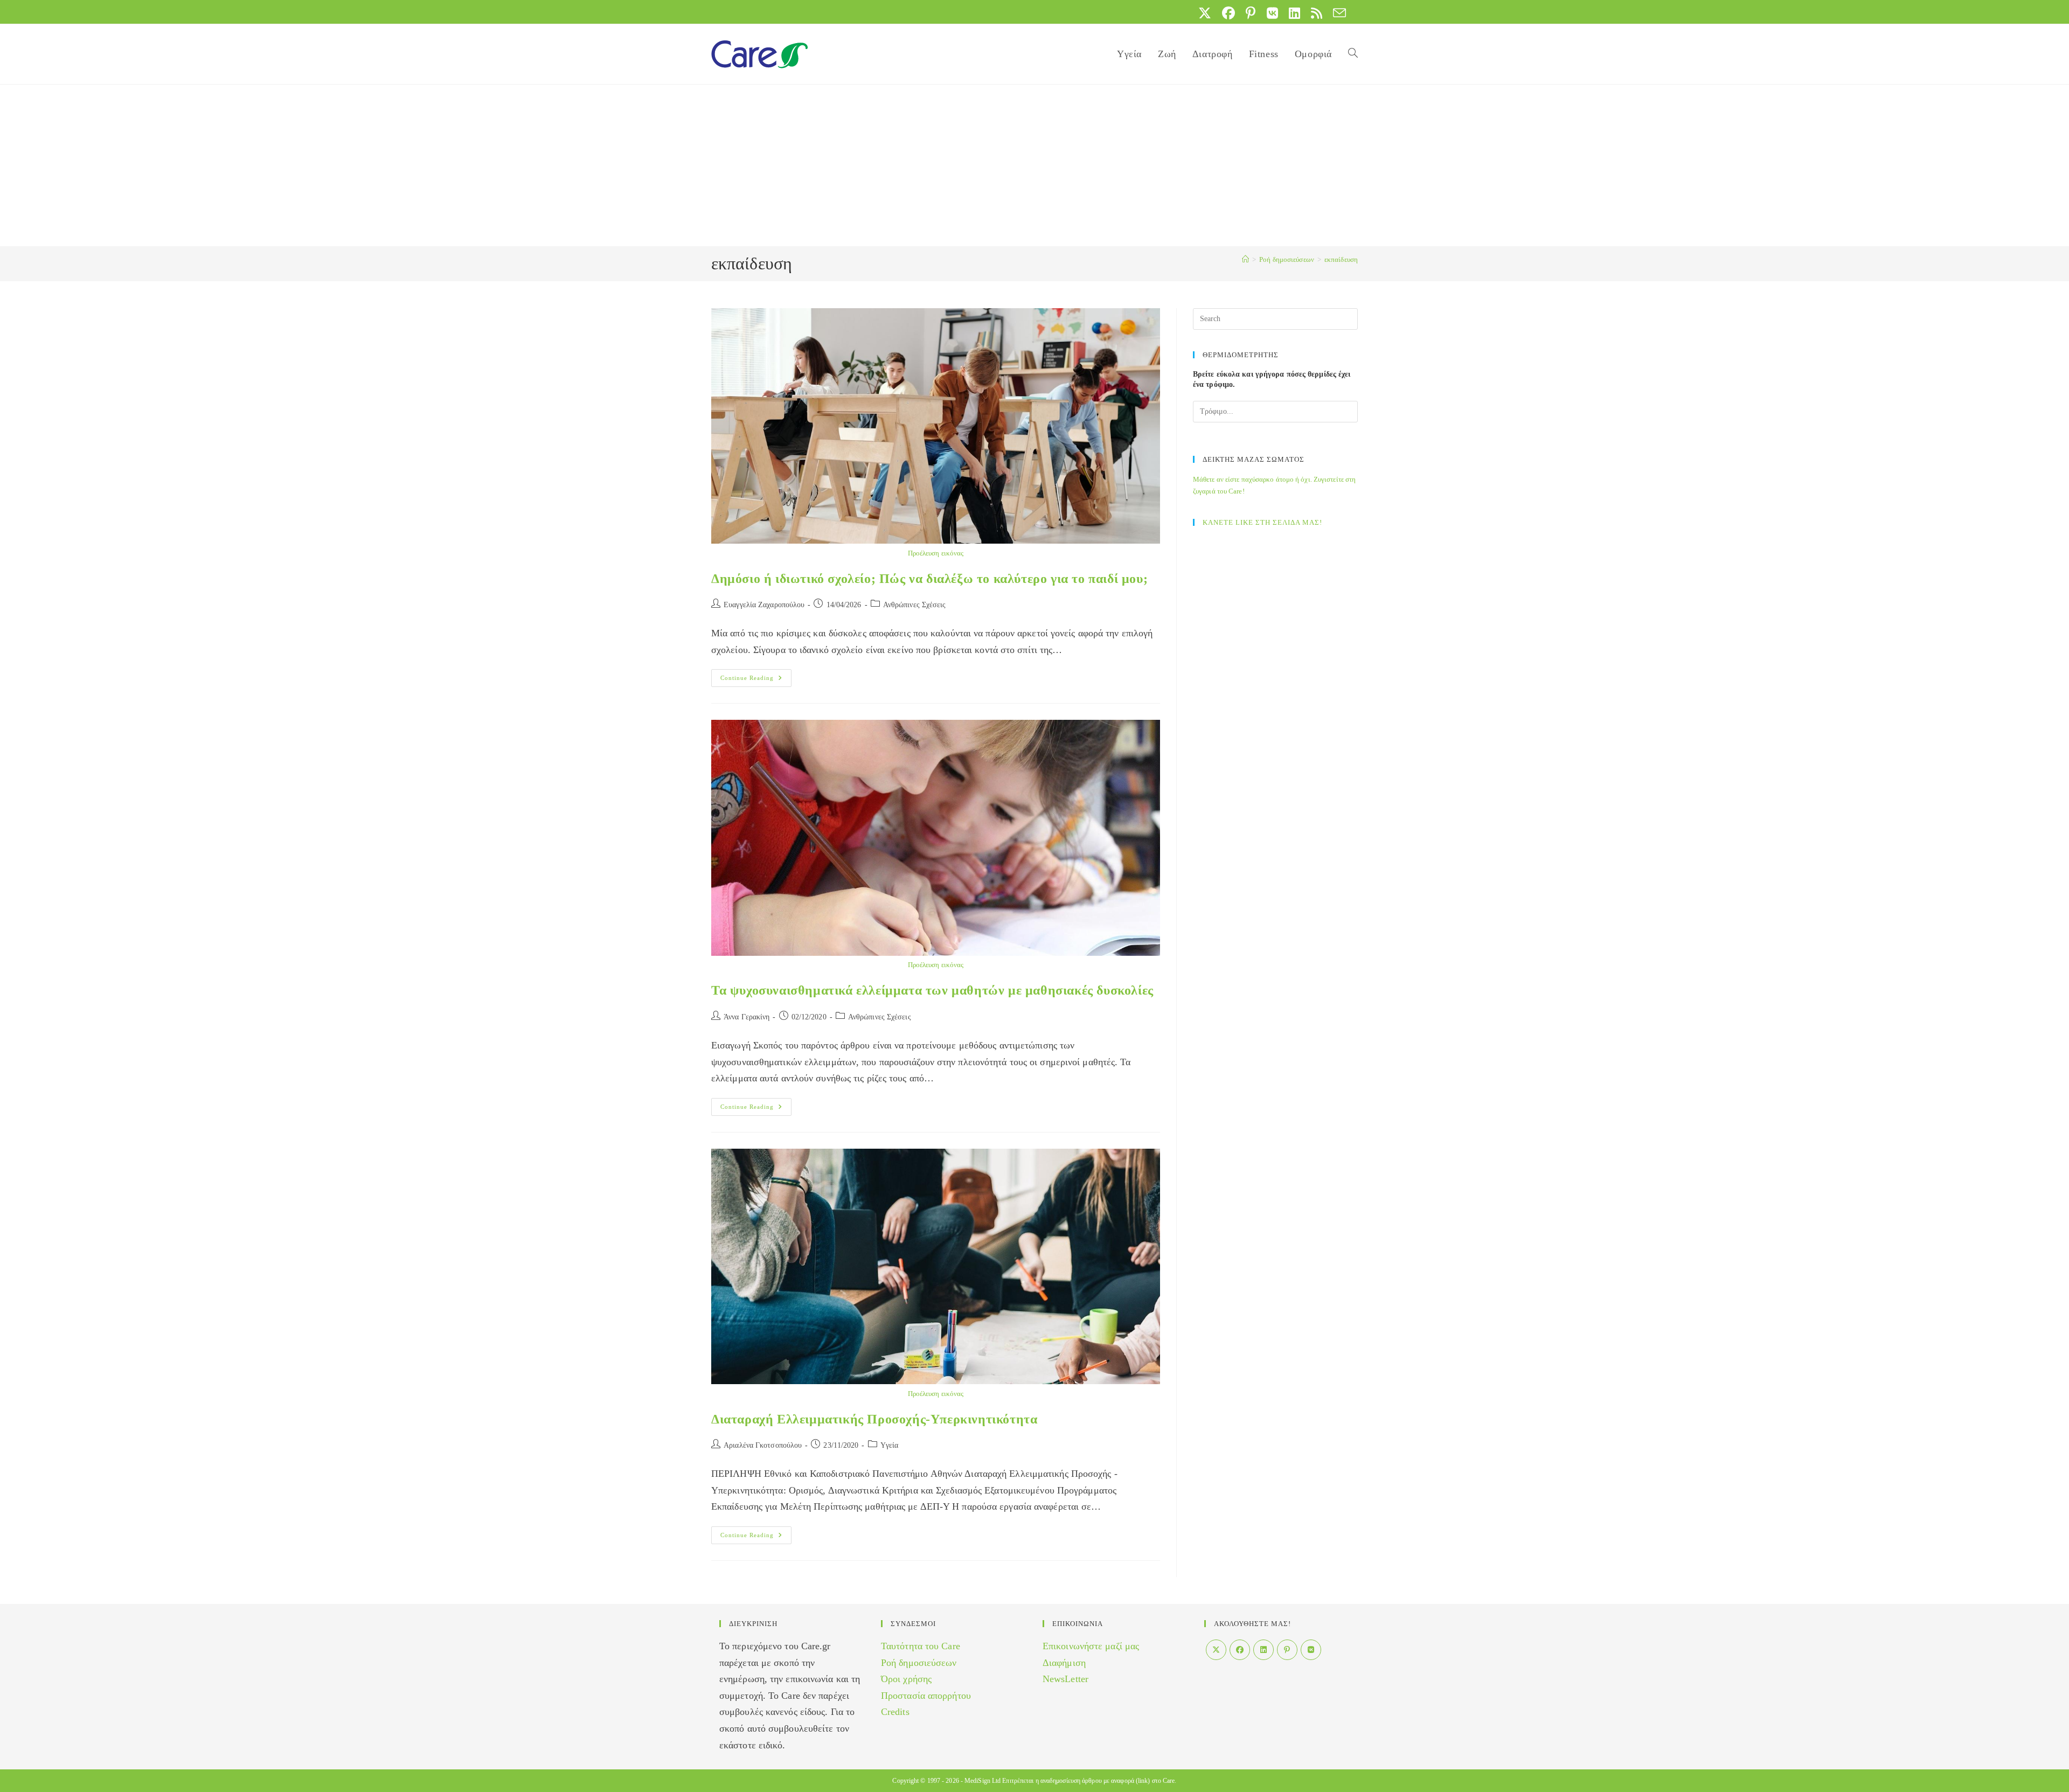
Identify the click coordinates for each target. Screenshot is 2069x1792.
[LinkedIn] (1263, 1650)
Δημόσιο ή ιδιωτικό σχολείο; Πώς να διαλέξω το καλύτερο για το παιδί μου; (929, 579)
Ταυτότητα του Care (921, 1646)
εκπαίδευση (1341, 259)
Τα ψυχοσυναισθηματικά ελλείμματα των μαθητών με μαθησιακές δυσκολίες (932, 990)
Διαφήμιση (1064, 1663)
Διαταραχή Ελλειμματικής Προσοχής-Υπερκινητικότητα (874, 1419)
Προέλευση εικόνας (936, 553)
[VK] (1311, 1650)
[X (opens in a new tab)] (1205, 13)
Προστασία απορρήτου (926, 1696)
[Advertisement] (1034, 165)
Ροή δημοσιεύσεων (919, 1663)
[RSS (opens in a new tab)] (1317, 13)
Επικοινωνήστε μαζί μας (1091, 1646)
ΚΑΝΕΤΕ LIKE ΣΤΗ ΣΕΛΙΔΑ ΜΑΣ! (1262, 522)
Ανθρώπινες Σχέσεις (915, 605)
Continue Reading (756, 680)
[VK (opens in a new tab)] (1272, 13)
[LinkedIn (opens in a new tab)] (1294, 13)
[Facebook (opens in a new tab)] (1228, 13)
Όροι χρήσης (906, 1679)
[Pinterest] (1287, 1650)
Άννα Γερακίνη (747, 1017)
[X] (1216, 1650)
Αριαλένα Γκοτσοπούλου (763, 1445)
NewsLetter (1065, 1679)
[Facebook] (1240, 1650)
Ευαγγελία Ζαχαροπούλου (764, 605)
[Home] (1245, 259)
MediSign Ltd (983, 1781)
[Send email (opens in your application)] (1337, 13)
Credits (895, 1712)
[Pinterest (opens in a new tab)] (1251, 13)
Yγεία (890, 1445)
